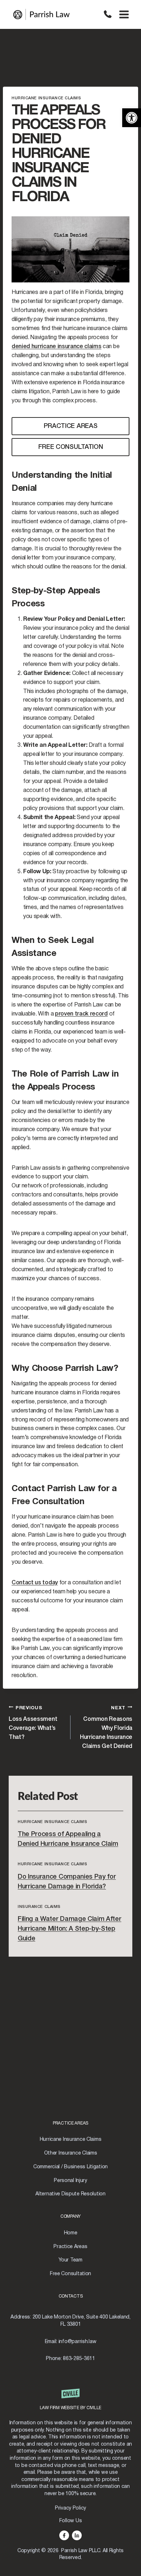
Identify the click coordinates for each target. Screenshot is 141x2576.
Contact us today (35, 1583)
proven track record (81, 1014)
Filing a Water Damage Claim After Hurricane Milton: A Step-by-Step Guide (69, 1929)
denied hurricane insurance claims (56, 347)
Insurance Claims (39, 1907)
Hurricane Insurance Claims (46, 98)
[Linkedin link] (77, 2535)
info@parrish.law (78, 2342)
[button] (132, 118)
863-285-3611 (108, 14)
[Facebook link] (64, 2535)
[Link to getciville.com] (71, 2403)
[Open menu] (124, 14)
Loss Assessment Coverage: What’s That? (33, 1723)
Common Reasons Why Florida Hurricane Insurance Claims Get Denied (106, 1727)
